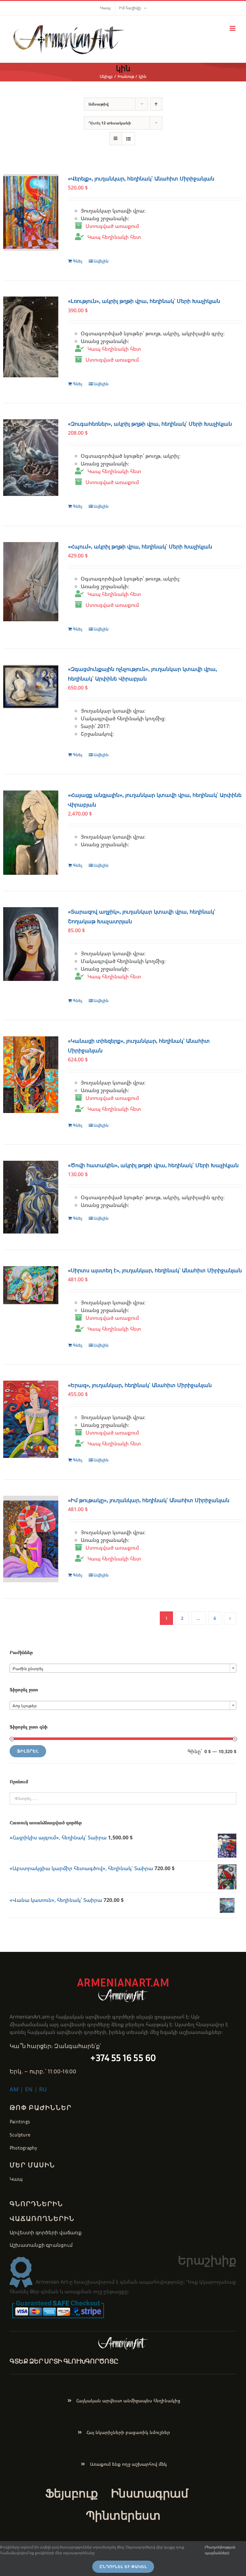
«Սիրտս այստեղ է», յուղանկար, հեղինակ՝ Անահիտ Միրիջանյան (155, 1271)
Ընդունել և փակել (123, 2567)
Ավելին (101, 261)
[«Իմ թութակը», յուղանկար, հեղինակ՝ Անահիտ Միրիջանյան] (31, 1539)
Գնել (78, 261)
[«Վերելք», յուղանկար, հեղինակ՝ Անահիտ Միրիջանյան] (31, 212)
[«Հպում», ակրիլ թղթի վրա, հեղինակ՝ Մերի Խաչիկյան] (31, 582)
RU (43, 2089)
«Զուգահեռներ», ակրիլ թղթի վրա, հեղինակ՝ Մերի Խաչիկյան (150, 424)
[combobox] (123, 1668)
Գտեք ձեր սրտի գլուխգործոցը (64, 2361)
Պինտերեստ (123, 2515)
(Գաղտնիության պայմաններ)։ (220, 2550)
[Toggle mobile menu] (233, 28)
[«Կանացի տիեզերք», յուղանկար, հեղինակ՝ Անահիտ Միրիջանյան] (31, 1075)
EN (29, 2089)
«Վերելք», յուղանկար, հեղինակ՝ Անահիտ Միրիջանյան (141, 179)
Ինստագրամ (149, 2493)
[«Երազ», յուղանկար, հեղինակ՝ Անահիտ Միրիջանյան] (31, 1419)
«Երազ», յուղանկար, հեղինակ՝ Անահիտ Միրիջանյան (140, 1385)
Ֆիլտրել (28, 1751)
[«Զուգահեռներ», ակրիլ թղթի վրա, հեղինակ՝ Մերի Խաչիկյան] (31, 458)
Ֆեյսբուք (72, 2493)
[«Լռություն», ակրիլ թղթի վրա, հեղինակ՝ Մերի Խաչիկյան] (31, 337)
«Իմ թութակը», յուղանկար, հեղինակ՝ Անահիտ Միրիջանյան (149, 1500)
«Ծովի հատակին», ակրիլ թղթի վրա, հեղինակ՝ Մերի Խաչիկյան (153, 1165)
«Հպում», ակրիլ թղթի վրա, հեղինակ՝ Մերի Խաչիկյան (140, 547)
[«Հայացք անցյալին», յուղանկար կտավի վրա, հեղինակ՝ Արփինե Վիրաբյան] (31, 833)
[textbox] (123, 1669)
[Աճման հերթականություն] (156, 104)
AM (14, 2089)
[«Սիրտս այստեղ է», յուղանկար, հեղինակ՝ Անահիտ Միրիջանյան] (31, 1285)
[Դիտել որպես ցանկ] (128, 139)
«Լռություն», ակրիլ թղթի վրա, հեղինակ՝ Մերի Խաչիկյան (144, 301)
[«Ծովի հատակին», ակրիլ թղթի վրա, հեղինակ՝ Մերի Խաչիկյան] (31, 1197)
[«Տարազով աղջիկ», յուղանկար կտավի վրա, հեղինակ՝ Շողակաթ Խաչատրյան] (31, 944)
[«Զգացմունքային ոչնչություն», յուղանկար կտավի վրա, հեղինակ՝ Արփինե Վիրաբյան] (31, 687)
